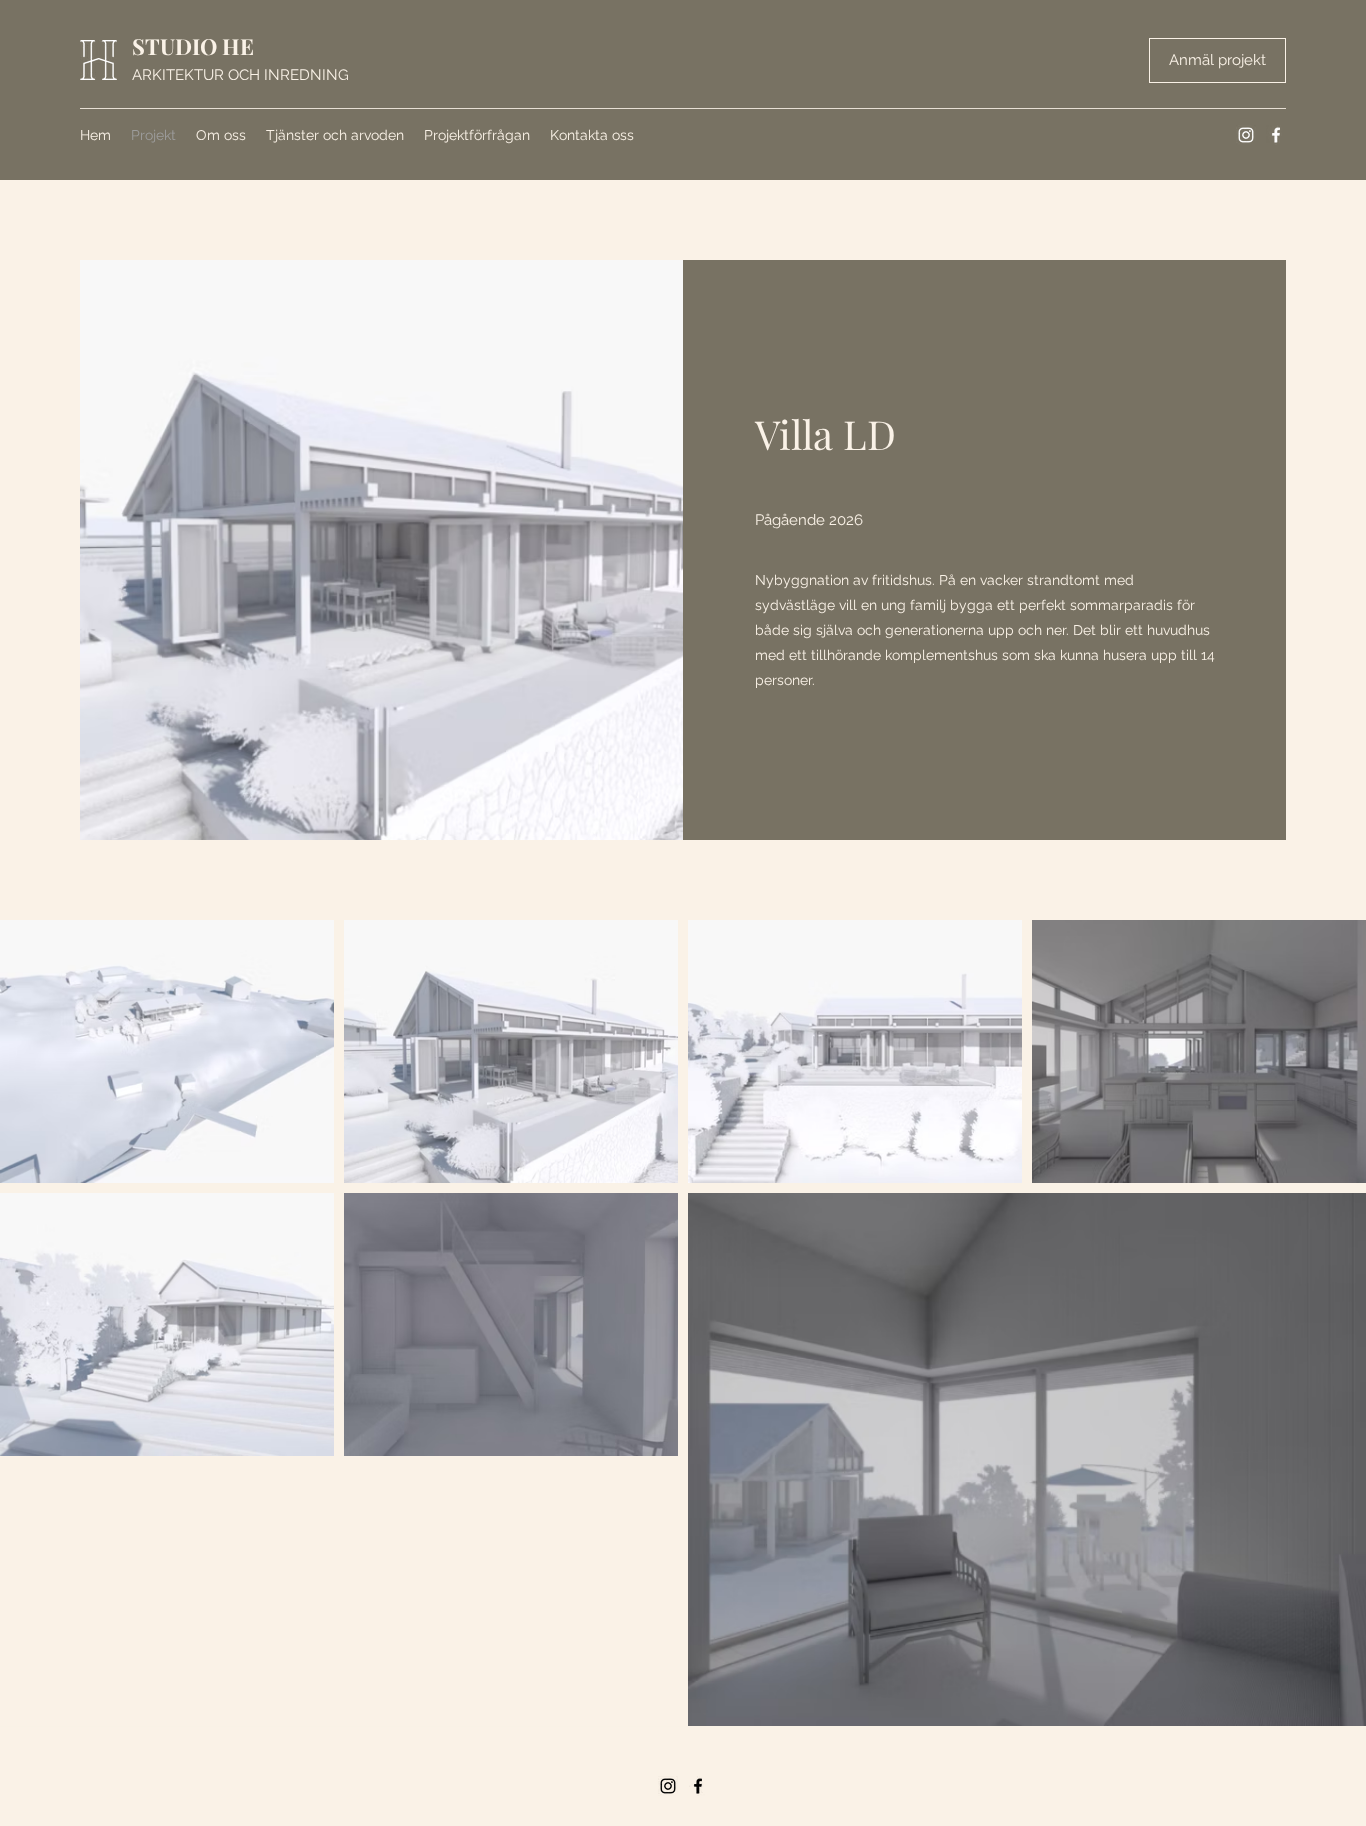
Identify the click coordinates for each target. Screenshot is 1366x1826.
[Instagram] (1246, 135)
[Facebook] (1276, 135)
